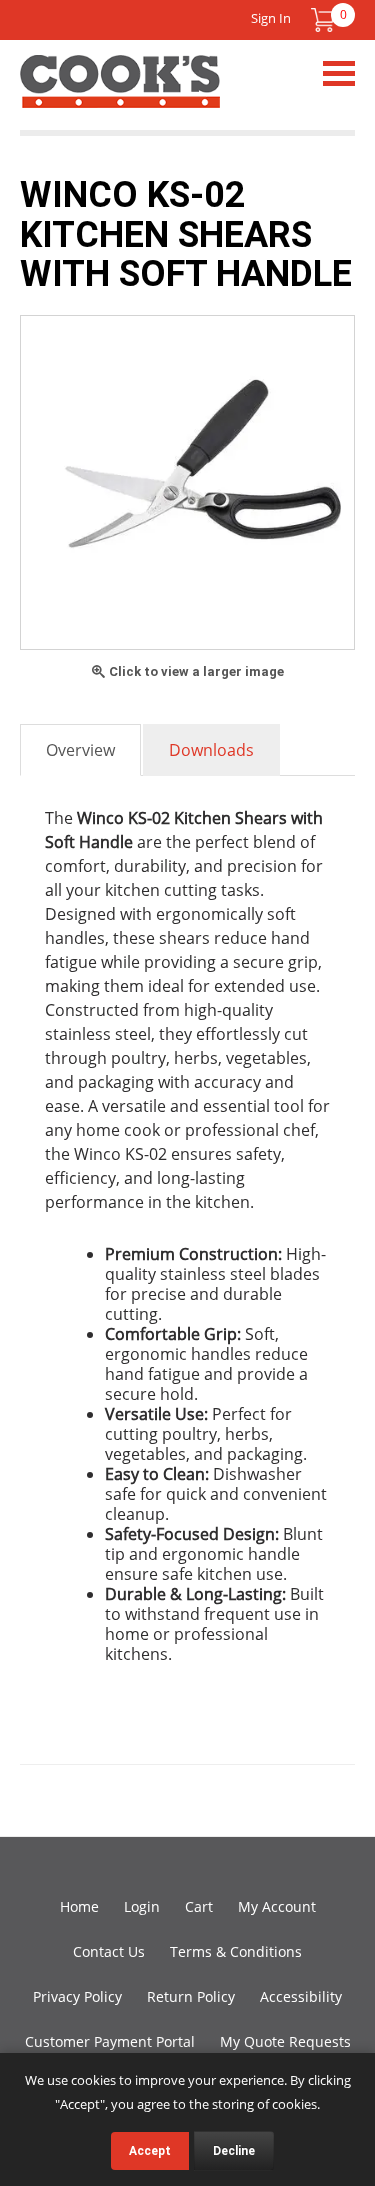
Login (142, 1906)
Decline (234, 2151)
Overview (80, 750)
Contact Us (109, 1951)
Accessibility (301, 1996)
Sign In (271, 18)
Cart (199, 1906)
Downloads (211, 750)
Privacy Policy (77, 1996)
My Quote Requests (285, 2041)
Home (79, 1906)
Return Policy (191, 1996)
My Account (277, 1906)
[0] (323, 20)
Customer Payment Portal (110, 2041)
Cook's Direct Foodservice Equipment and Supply (120, 93)
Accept (150, 2151)
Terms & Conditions (236, 1951)
